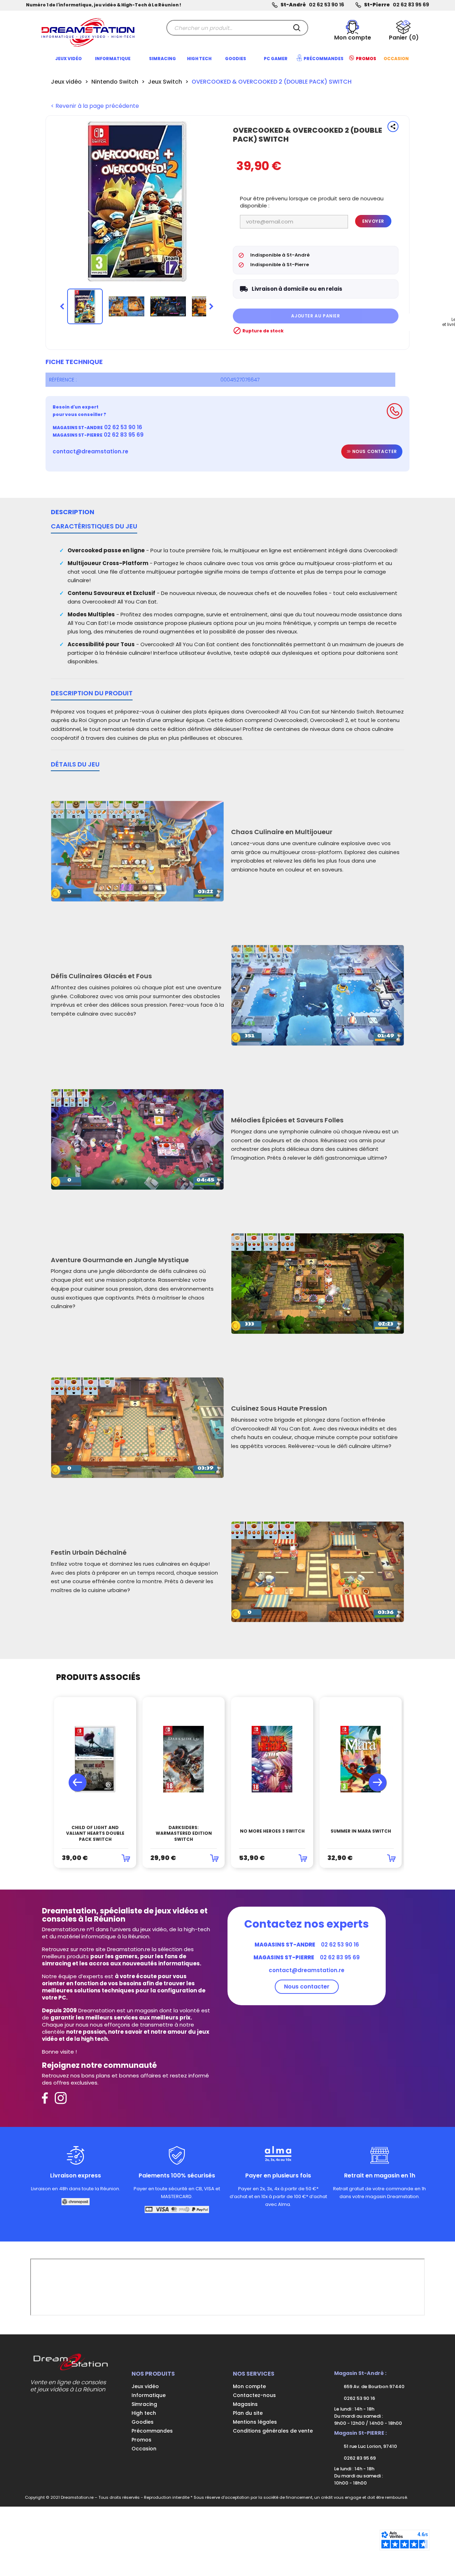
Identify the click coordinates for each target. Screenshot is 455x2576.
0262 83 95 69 (359, 2458)
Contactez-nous (254, 2395)
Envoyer (373, 221)
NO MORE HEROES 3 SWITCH (272, 1831)
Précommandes (152, 2431)
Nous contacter (374, 451)
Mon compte (249, 2386)
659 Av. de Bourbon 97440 (374, 2387)
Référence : (63, 380)
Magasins (245, 2404)
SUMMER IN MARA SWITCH (361, 1831)
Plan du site (248, 2413)
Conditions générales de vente (273, 2431)
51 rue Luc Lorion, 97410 (370, 2446)
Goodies (143, 2422)
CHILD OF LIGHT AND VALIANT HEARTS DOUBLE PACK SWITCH (95, 1834)
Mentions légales (255, 2422)
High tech (144, 2413)
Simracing (144, 2404)
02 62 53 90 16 (326, 5)
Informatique (149, 2395)
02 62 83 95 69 (411, 5)
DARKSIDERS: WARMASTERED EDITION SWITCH (184, 1834)
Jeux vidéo (145, 2386)
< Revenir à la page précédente (95, 106)
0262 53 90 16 (359, 2398)
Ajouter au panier (315, 316)
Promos (141, 2440)
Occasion (144, 2449)
